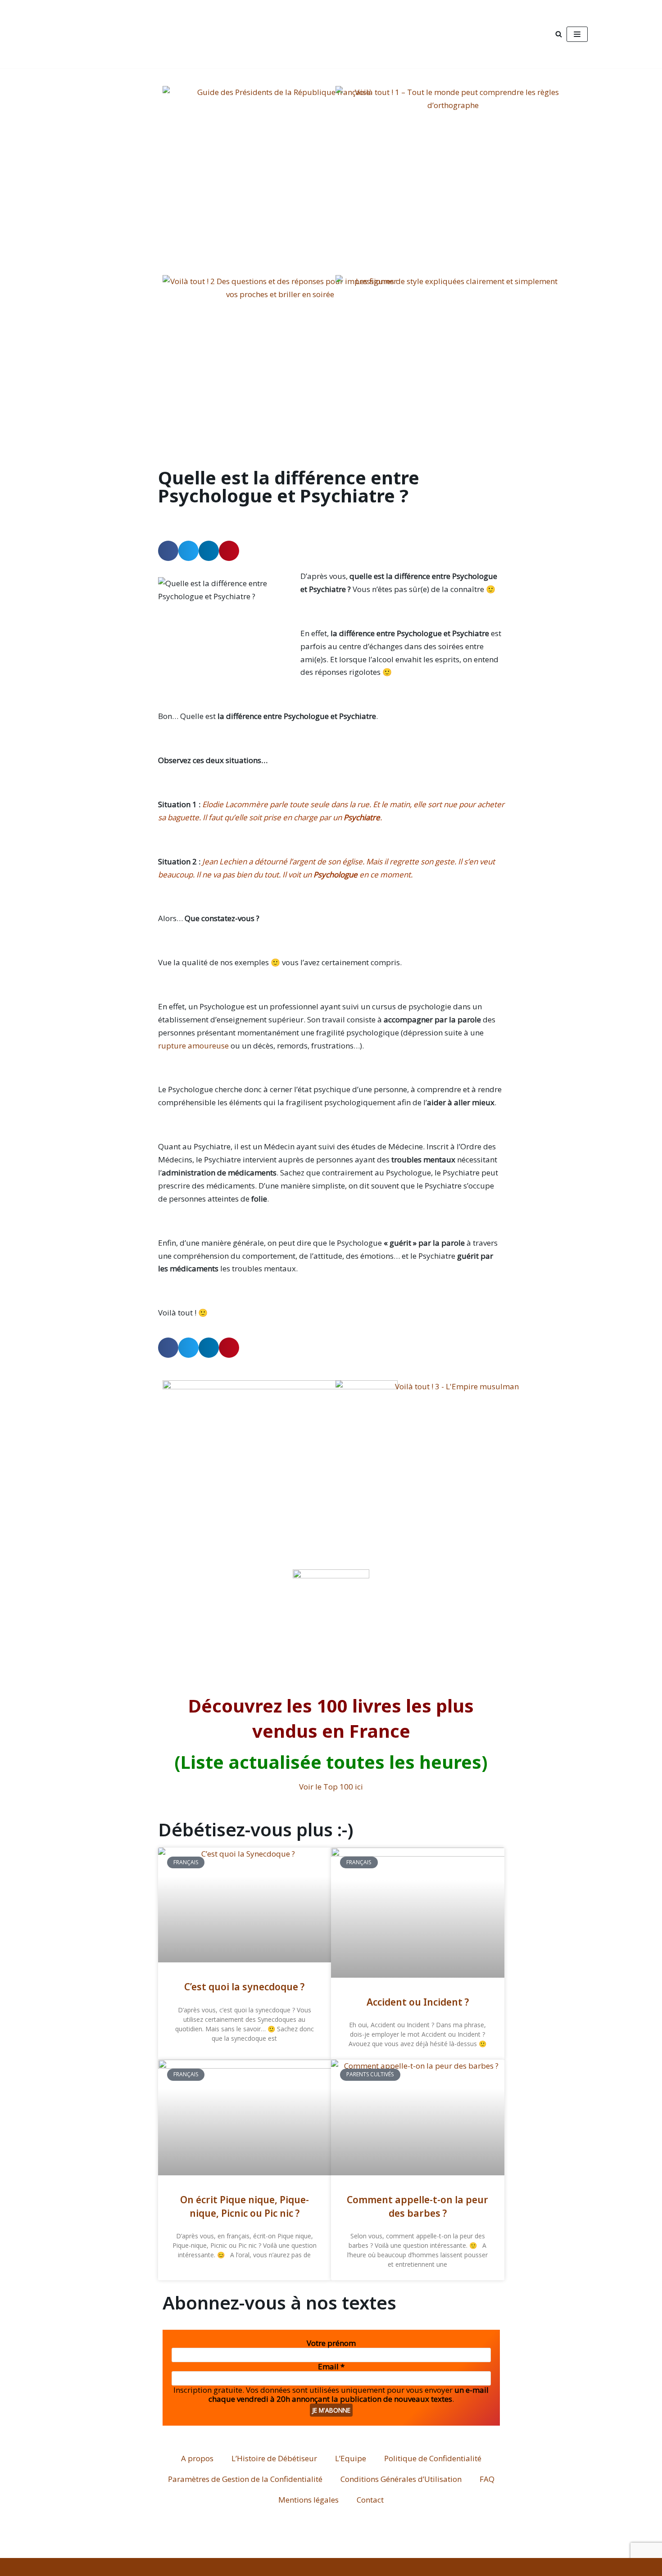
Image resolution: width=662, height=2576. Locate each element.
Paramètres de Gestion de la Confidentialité (245, 2479)
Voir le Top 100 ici (331, 1787)
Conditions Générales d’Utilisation (401, 2479)
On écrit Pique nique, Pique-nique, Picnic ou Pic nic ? (245, 2206)
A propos (197, 2458)
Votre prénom (331, 2343)
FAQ (487, 2479)
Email (331, 2367)
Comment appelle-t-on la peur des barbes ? (417, 2206)
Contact (370, 2500)
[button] (168, 551)
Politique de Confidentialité (433, 2458)
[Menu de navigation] (577, 34)
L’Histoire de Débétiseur (274, 2458)
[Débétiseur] (141, 34)
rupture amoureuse (193, 1046)
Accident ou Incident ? (418, 2002)
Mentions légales (308, 2500)
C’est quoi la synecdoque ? (244, 1987)
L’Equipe (351, 2458)
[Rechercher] (559, 34)
